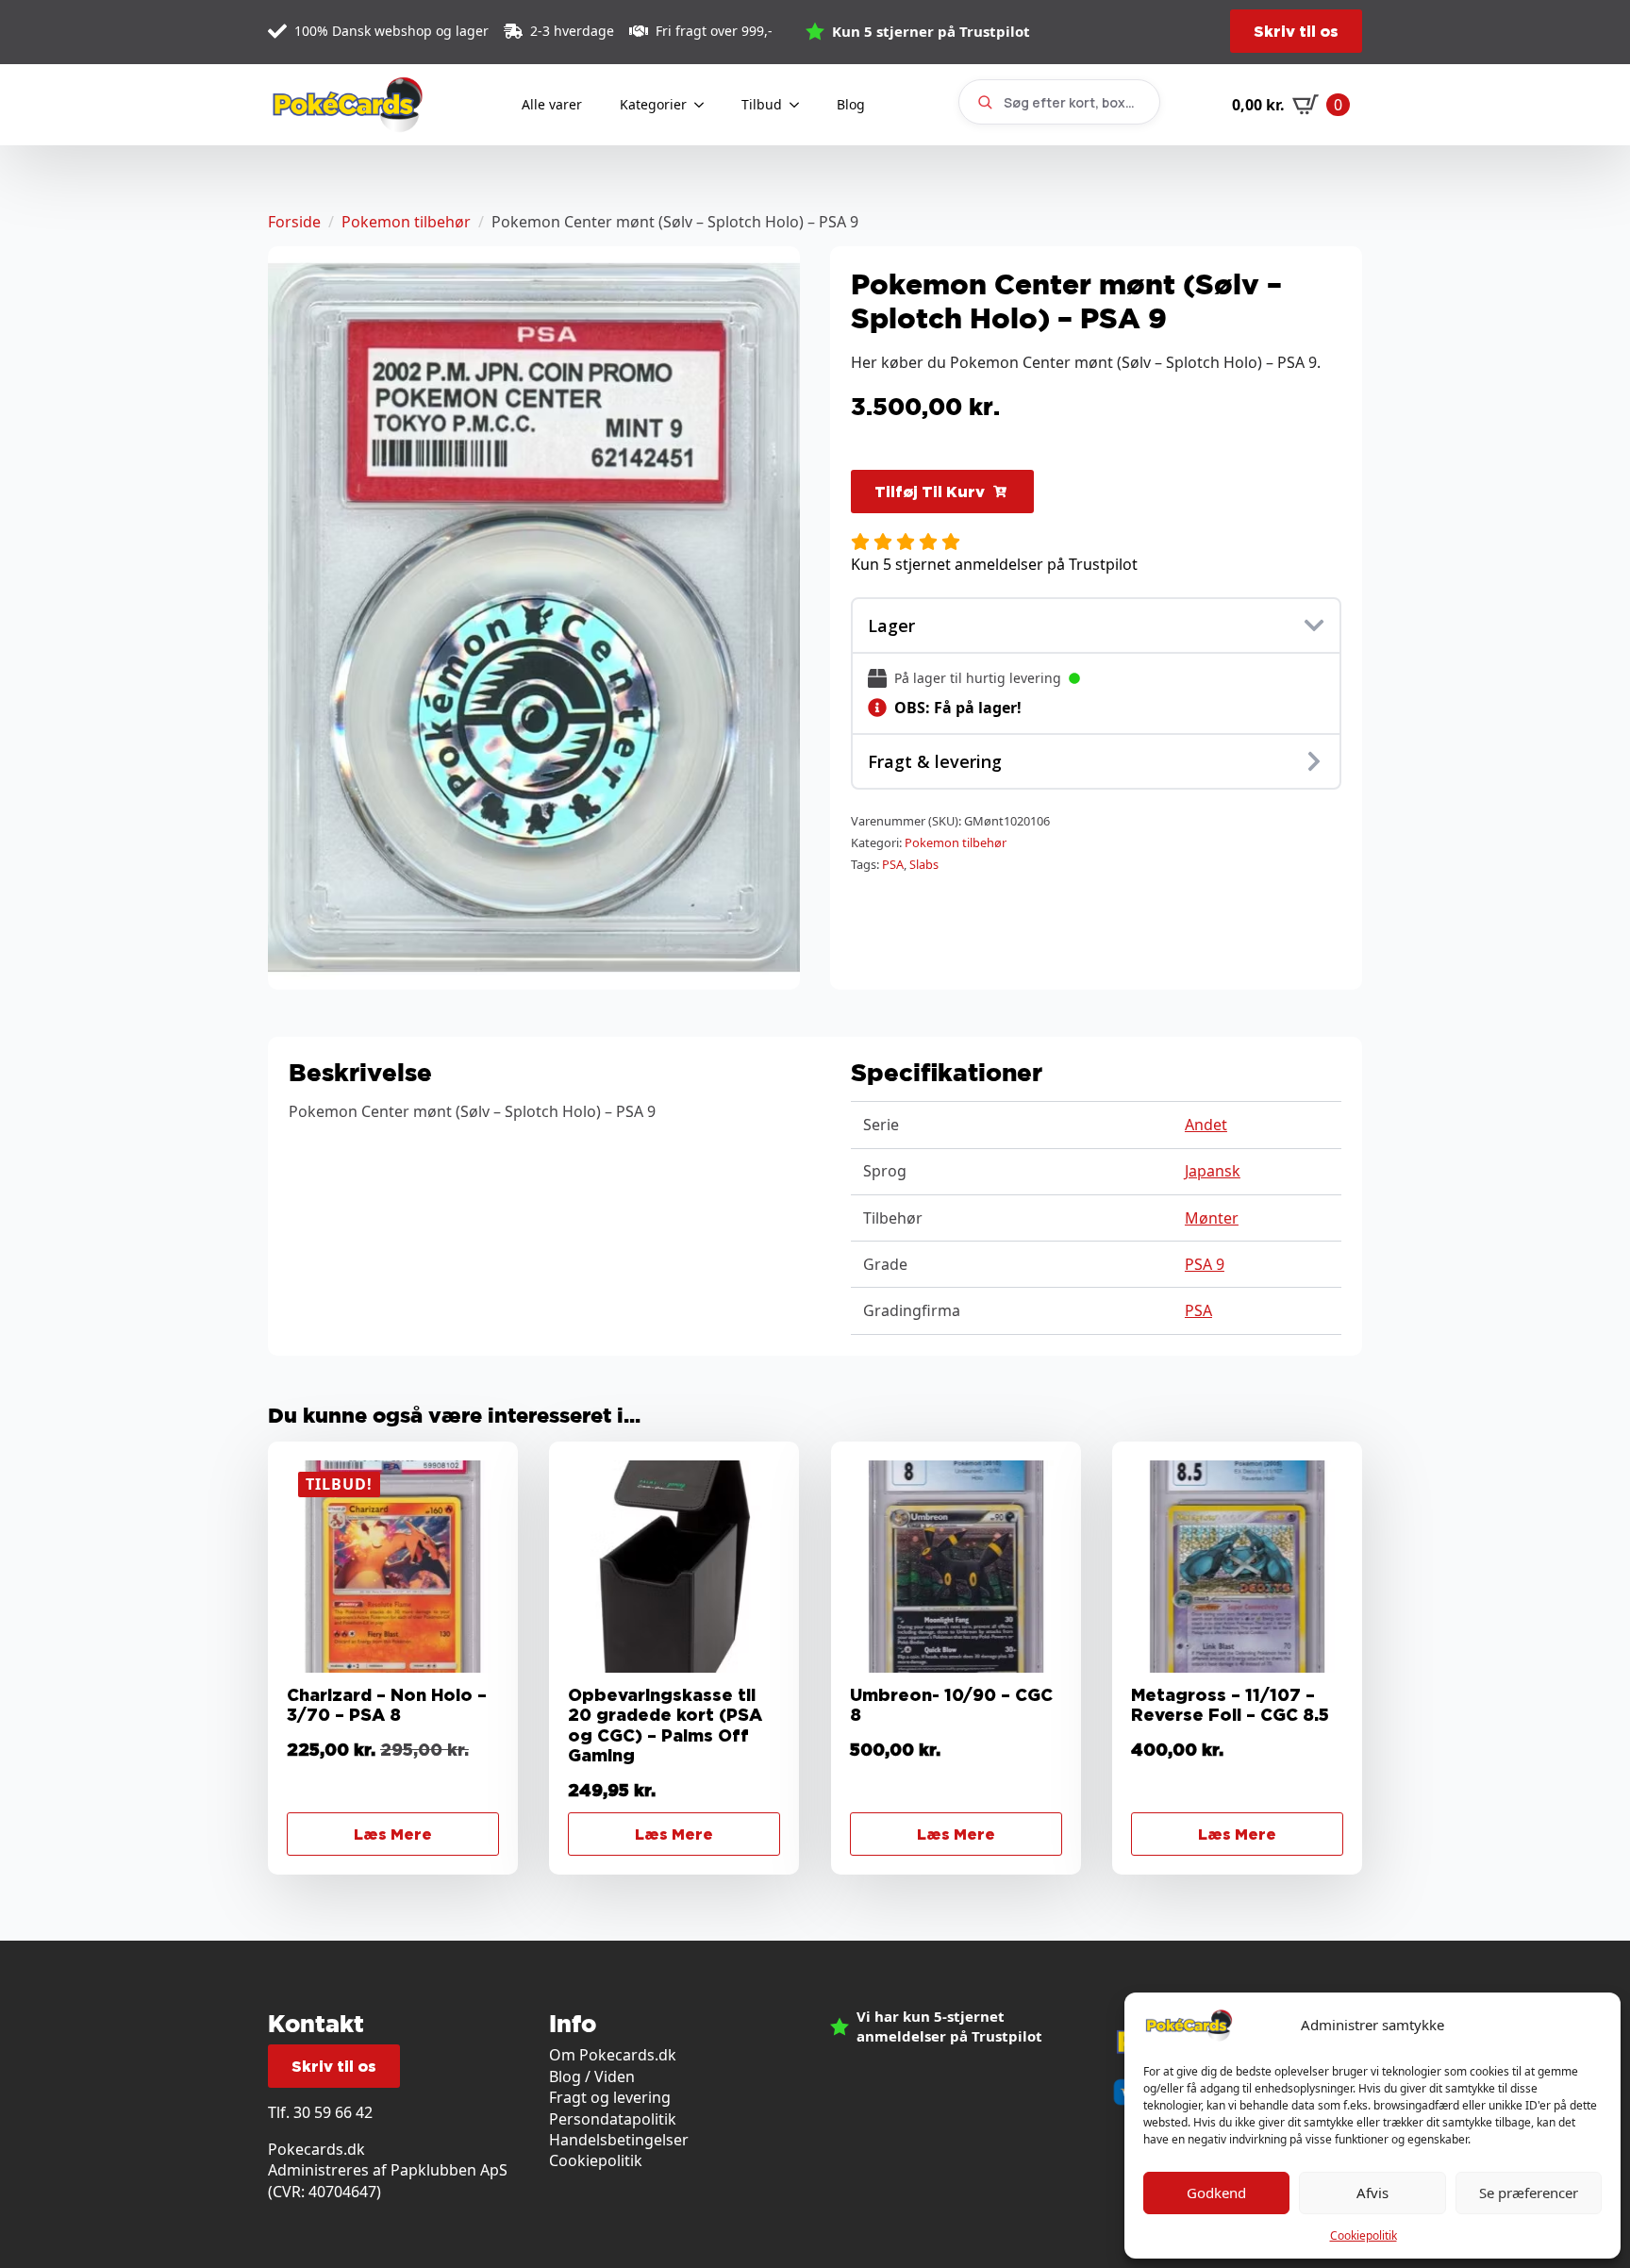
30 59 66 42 (333, 2112)
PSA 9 (1205, 1264)
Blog (851, 104)
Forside (294, 222)
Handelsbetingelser (619, 2140)
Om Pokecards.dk (613, 2055)
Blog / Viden (592, 2076)
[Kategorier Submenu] (705, 105)
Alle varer (552, 104)
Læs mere (393, 1834)
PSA (893, 864)
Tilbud (762, 104)
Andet (1206, 1125)
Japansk (1213, 1171)
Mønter (1212, 1218)
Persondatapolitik (613, 2119)
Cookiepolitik (1364, 2235)
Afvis (1372, 2193)
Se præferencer (1529, 2193)
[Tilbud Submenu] (800, 105)
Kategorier (653, 104)
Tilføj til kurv (930, 492)
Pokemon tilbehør (406, 222)
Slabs (924, 864)
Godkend (1216, 2193)
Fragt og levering (610, 2097)
